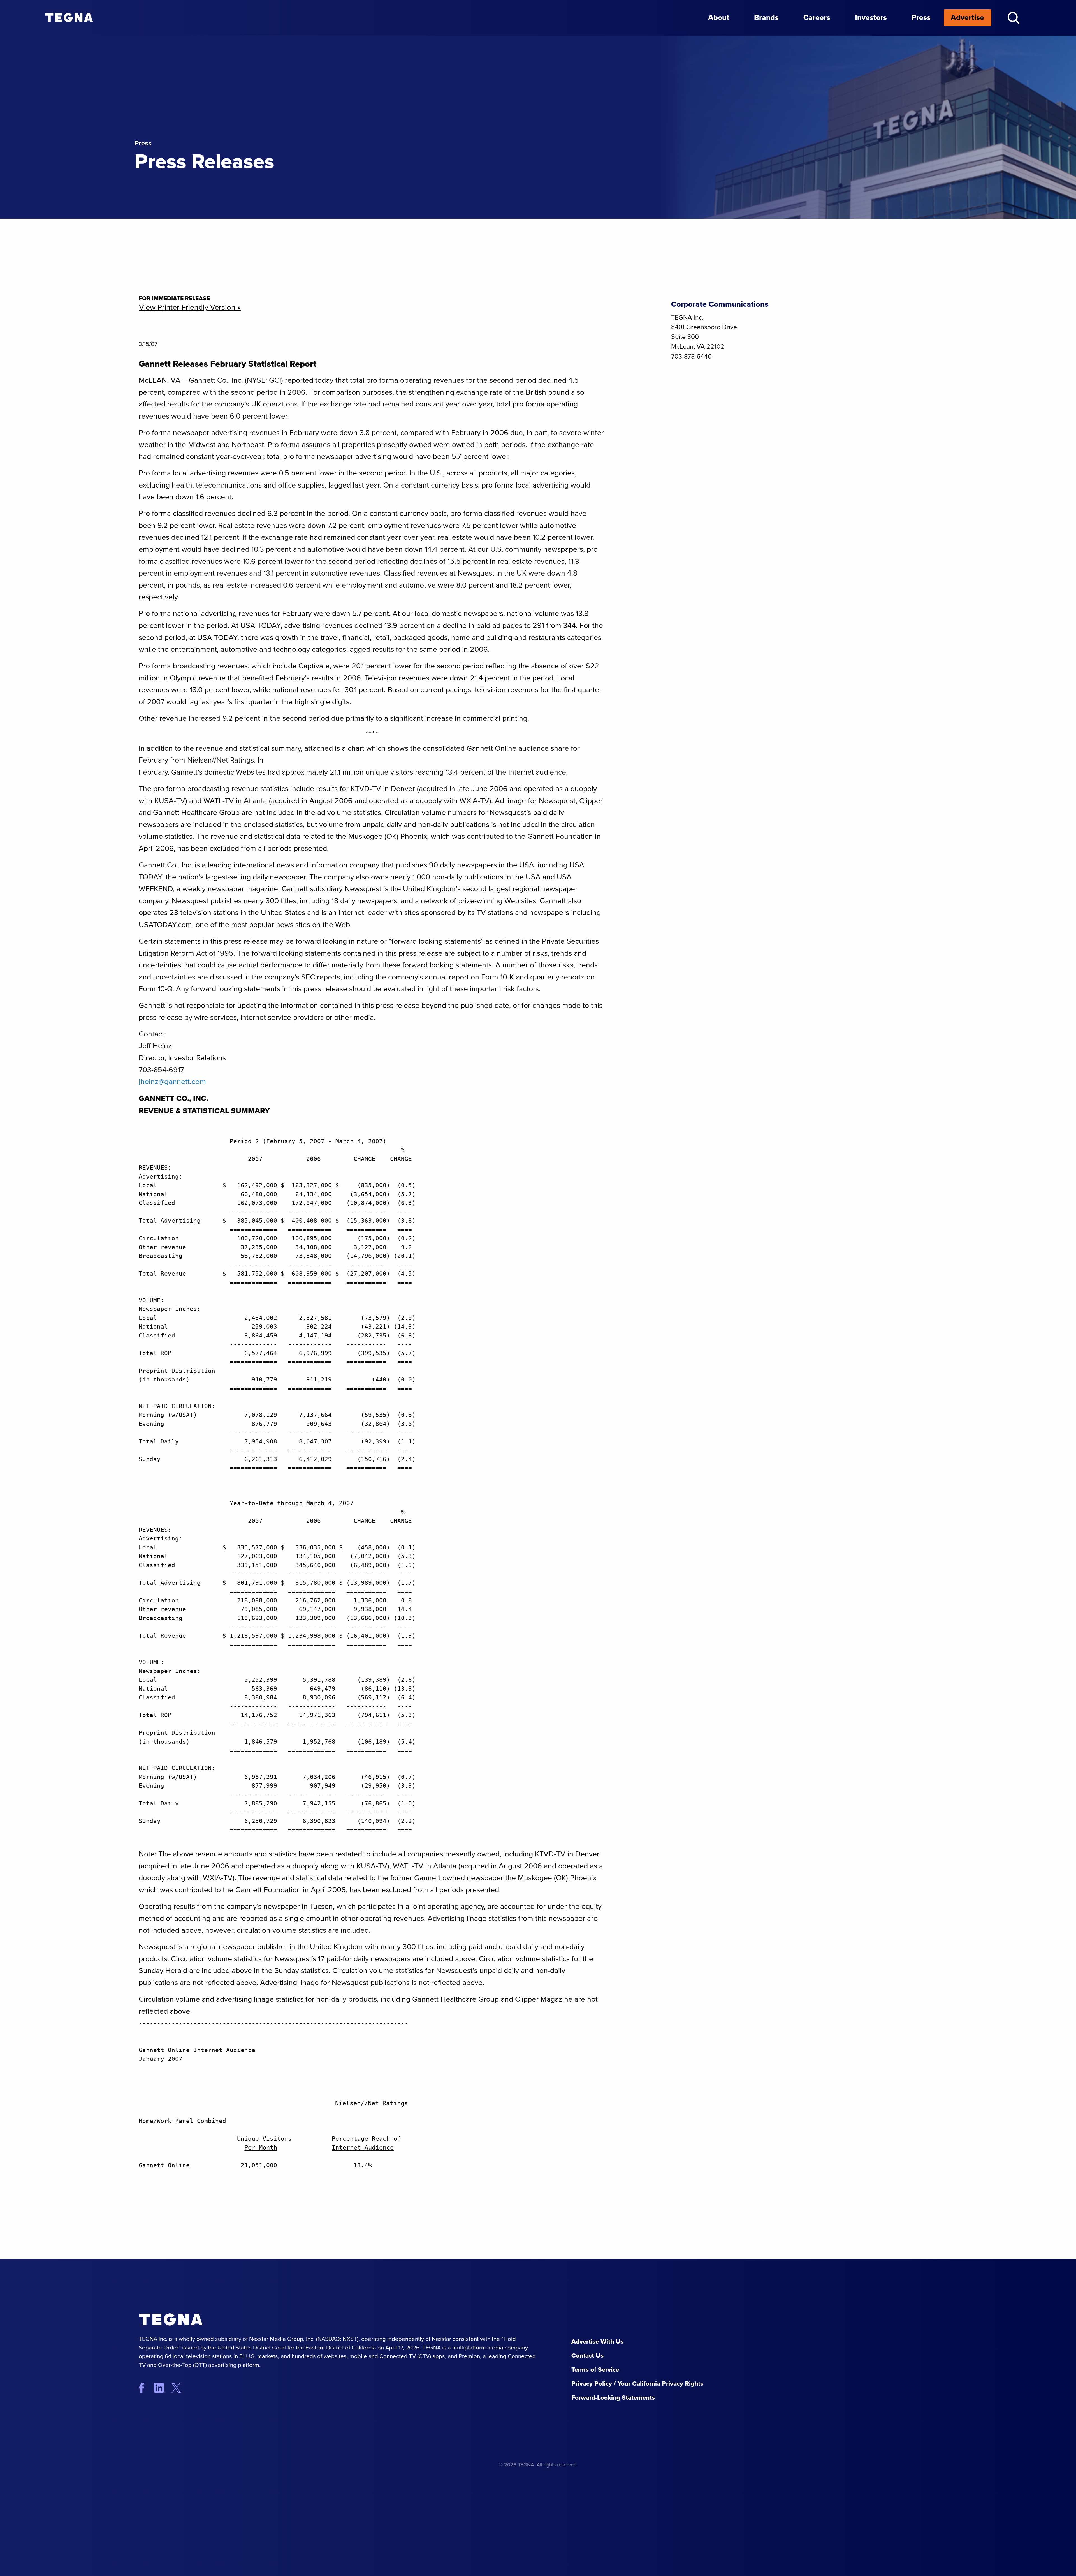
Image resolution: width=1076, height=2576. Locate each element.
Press (921, 17)
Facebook (146, 2388)
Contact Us (587, 2356)
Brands (766, 17)
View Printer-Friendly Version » (190, 307)
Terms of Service (595, 2370)
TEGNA (195, 2320)
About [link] (719, 17)
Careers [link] (817, 17)
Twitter (181, 2388)
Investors (871, 17)
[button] (1013, 18)
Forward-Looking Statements (613, 2398)
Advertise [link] (967, 17)
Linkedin (162, 2388)
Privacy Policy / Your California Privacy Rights (637, 2384)
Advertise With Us (597, 2341)
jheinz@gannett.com (172, 1082)
